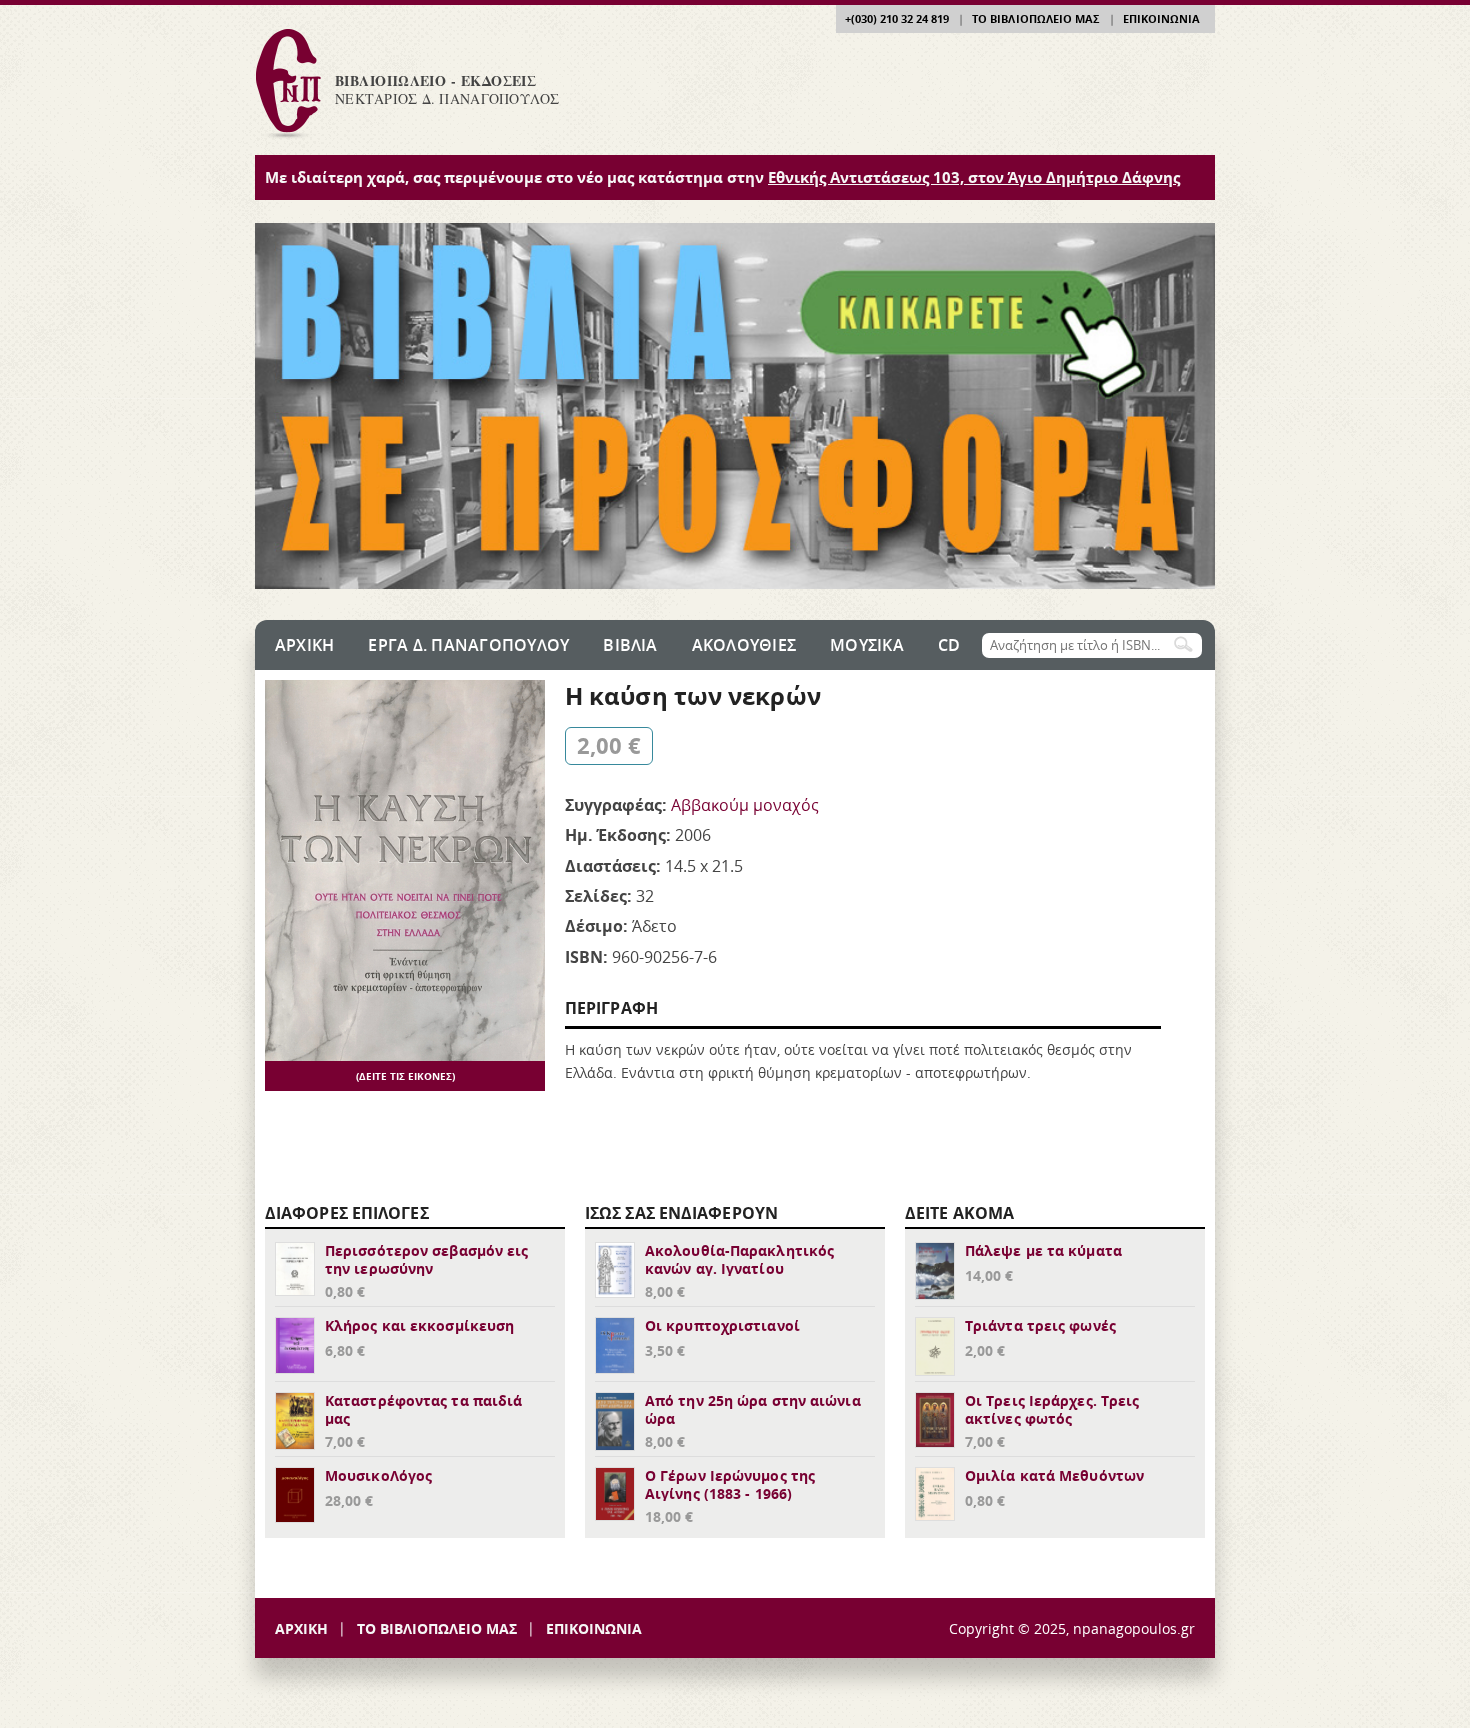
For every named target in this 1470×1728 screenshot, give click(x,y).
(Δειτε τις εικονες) (405, 1076)
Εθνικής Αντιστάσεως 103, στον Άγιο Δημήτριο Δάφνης (974, 177)
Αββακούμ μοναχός (745, 805)
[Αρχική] (287, 138)
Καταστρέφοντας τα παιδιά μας (423, 1409)
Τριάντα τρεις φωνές (1040, 1325)
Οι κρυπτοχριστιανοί (722, 1325)
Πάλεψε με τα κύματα (1043, 1250)
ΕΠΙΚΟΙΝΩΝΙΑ (1161, 18)
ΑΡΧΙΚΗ (301, 1628)
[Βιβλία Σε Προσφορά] (735, 583)
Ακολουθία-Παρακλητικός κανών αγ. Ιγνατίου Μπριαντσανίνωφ (739, 1268)
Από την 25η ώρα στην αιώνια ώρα (753, 1409)
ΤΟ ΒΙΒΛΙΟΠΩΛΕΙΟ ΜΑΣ (1035, 18)
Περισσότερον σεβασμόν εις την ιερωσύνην (427, 1259)
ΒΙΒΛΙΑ (630, 645)
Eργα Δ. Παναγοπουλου (468, 645)
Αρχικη (304, 645)
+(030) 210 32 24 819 (897, 18)
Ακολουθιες (744, 645)
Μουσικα (867, 645)
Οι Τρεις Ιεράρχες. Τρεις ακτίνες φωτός (1052, 1409)
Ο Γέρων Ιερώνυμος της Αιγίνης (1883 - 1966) (730, 1484)
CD (949, 645)
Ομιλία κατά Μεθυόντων (1054, 1475)
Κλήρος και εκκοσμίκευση (419, 1325)
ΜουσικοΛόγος (378, 1475)
